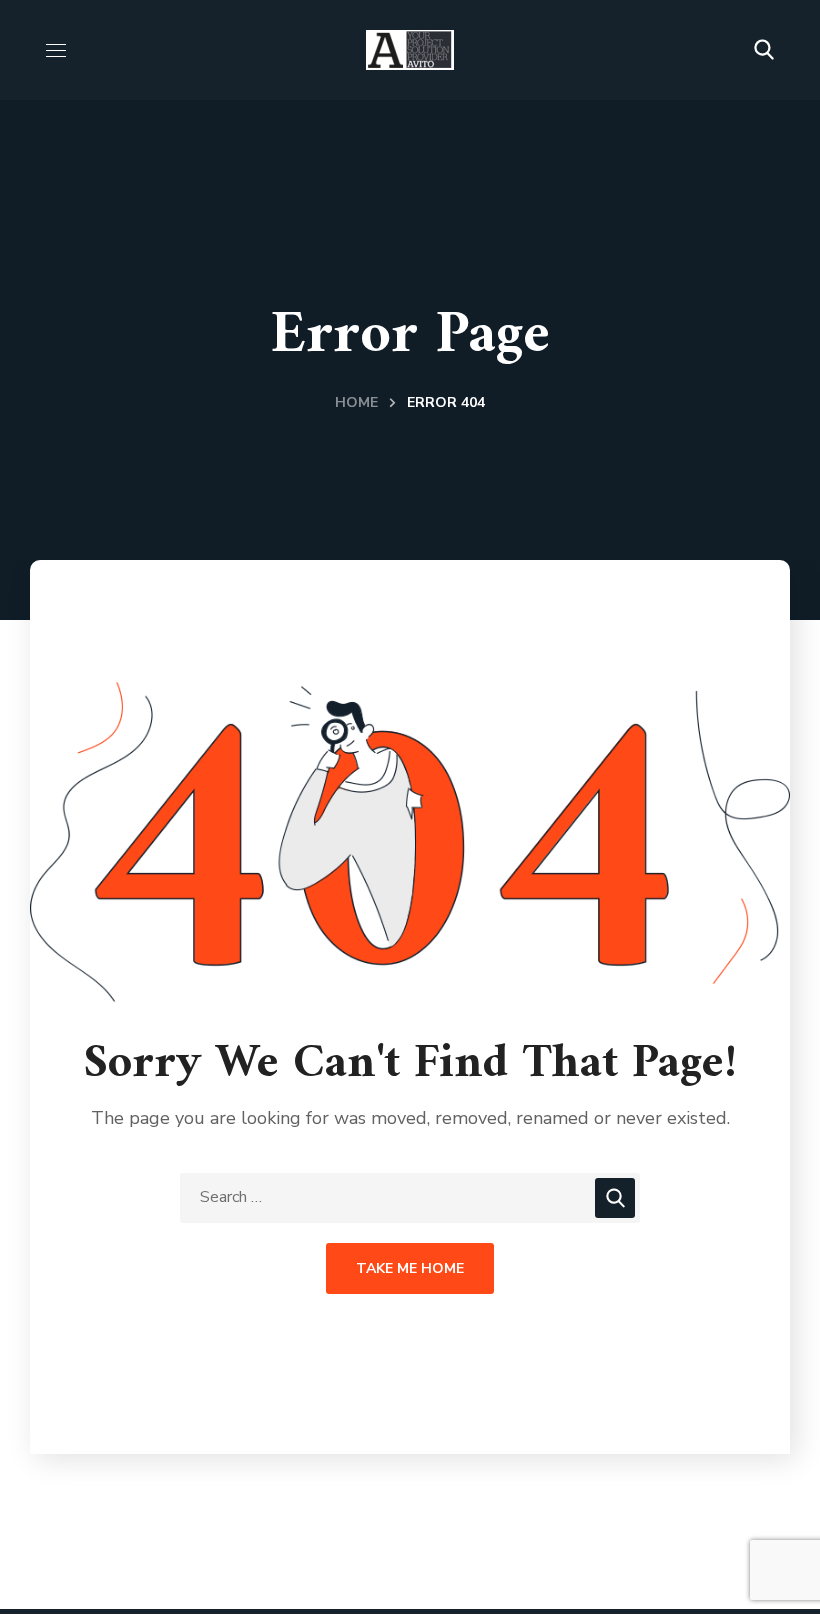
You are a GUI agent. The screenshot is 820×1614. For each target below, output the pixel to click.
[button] (764, 50)
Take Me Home (410, 1268)
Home (356, 402)
